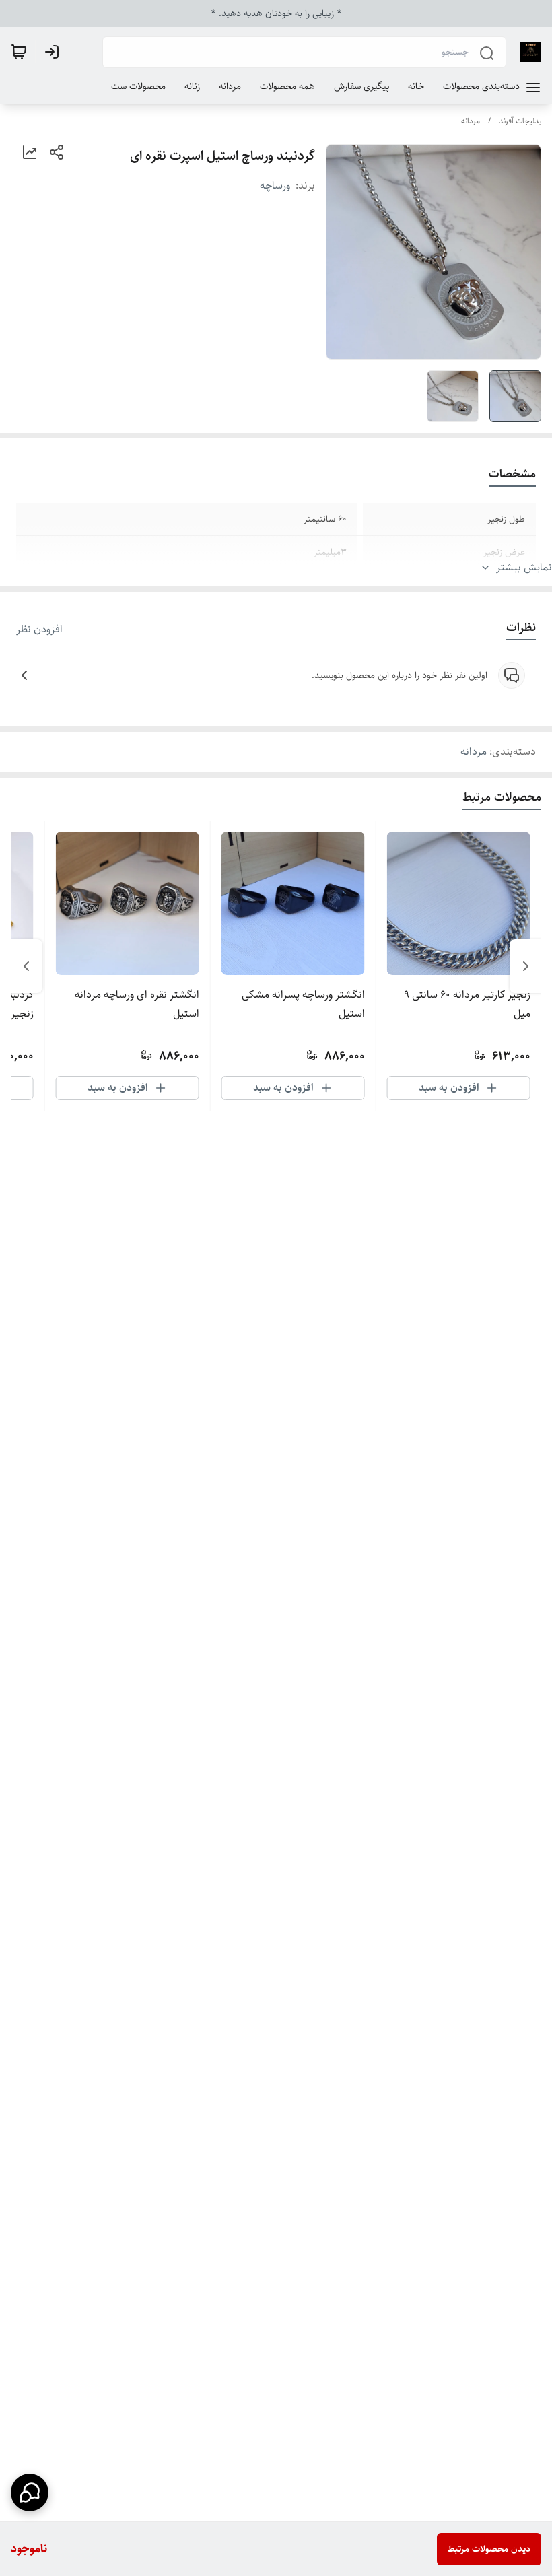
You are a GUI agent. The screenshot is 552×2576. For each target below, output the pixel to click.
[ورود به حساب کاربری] (55, 52)
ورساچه (275, 185)
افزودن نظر (39, 630)
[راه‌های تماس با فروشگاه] (30, 2493)
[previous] (526, 966)
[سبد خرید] (19, 52)
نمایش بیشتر (524, 568)
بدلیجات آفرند (520, 121)
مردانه (471, 121)
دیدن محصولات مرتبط (489, 2549)
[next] (26, 966)
